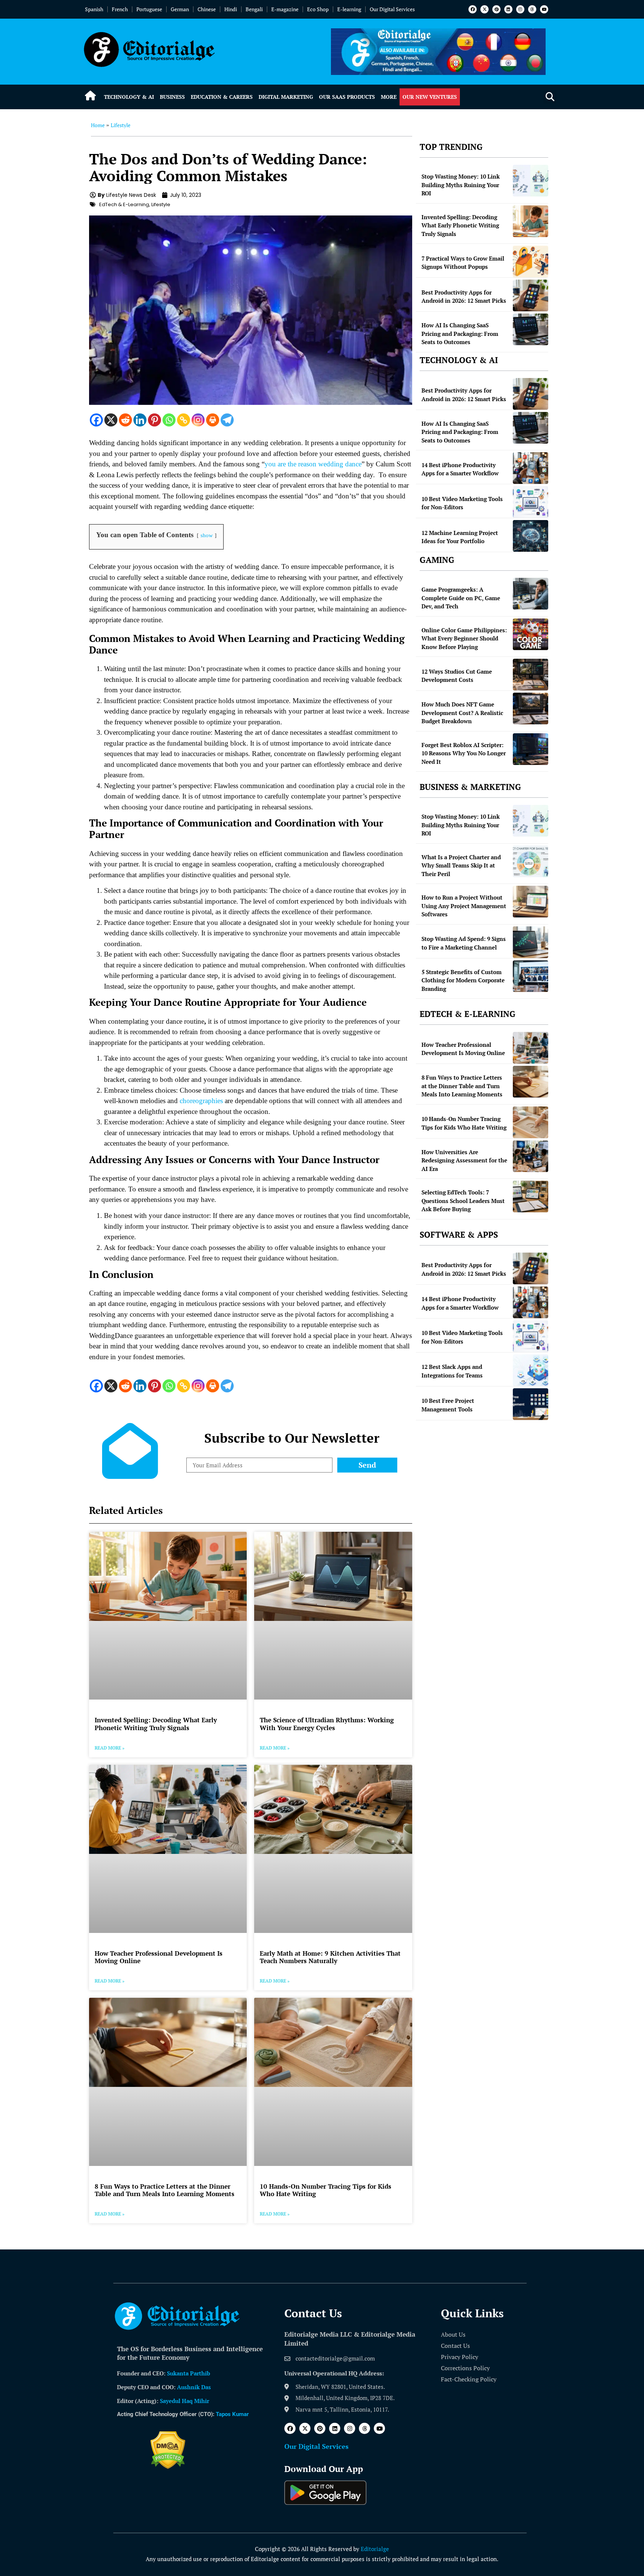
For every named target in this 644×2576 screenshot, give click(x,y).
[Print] (213, 420)
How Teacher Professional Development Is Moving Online (159, 1957)
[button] (550, 97)
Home (98, 125)
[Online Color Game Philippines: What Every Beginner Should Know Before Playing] (531, 634)
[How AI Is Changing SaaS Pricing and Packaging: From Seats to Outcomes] (531, 329)
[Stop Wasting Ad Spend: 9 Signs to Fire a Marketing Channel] (531, 942)
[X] (111, 420)
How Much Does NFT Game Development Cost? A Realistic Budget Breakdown (462, 713)
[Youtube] (544, 9)
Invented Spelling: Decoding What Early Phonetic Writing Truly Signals (156, 1724)
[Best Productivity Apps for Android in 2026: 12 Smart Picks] (531, 295)
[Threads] (532, 9)
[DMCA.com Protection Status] (168, 2467)
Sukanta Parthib (189, 2373)
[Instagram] (520, 9)
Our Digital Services (392, 9)
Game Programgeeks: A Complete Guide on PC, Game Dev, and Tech (461, 598)
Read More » (110, 1748)
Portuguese (149, 9)
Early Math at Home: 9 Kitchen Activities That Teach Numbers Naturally (330, 1957)
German (180, 9)
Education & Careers (222, 97)
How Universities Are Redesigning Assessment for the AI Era (464, 1160)
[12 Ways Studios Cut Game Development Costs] (531, 675)
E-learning (349, 9)
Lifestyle (121, 125)
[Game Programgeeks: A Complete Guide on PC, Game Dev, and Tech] (531, 594)
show (207, 535)
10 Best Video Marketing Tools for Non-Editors (462, 503)
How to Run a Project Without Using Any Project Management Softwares (464, 906)
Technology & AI (129, 97)
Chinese (207, 9)
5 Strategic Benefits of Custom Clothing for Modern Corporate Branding (463, 980)
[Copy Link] (184, 420)
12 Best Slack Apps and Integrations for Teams (452, 1371)
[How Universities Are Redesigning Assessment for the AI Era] (531, 1156)
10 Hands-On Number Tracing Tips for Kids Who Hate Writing (326, 2190)
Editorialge (375, 2549)
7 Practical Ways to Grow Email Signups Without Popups (463, 263)
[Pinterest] (496, 9)
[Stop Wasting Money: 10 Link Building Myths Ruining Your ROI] (531, 181)
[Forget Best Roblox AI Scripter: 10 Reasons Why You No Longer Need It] (531, 749)
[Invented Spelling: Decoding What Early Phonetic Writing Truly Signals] (531, 221)
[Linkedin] (508, 9)
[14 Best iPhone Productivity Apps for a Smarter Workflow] (531, 468)
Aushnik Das (194, 2387)
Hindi (231, 9)
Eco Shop (318, 9)
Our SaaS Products (347, 97)
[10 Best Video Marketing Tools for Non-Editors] (531, 502)
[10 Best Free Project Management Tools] (531, 1404)
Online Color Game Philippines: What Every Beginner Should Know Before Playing (464, 638)
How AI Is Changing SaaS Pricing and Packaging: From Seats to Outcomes (460, 333)
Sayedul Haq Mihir (184, 2401)
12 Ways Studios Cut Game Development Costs (457, 676)
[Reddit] (125, 420)
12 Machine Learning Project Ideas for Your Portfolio (460, 537)
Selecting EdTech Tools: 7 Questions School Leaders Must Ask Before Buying (463, 1201)
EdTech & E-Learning (124, 204)
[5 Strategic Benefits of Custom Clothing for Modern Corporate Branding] (531, 976)
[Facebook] (473, 9)
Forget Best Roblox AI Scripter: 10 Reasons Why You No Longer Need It (464, 753)
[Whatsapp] (169, 420)
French (120, 9)
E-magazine (285, 9)
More (389, 97)
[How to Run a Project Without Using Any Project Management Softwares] (531, 902)
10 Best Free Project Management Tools (448, 1405)
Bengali (254, 9)
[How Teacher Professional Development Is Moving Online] (531, 1048)
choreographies (201, 1101)
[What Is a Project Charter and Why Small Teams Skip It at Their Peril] (531, 861)
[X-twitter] (484, 9)
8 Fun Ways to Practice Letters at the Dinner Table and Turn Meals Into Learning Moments (165, 2190)
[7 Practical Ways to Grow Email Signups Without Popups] (531, 262)
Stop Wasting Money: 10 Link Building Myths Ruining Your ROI (461, 185)
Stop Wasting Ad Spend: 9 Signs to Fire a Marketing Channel (464, 943)
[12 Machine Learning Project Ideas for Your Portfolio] (531, 536)
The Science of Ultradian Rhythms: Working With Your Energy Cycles (327, 1724)
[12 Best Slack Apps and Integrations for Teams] (531, 1370)
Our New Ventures (430, 97)
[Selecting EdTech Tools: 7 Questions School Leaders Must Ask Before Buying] (531, 1196)
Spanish (94, 9)
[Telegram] (227, 420)
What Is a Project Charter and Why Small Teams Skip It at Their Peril (461, 865)
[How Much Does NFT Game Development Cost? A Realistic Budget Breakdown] (531, 708)
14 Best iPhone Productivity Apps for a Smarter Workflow (460, 469)
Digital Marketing (286, 97)
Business (172, 97)
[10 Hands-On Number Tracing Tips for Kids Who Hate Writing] (531, 1122)
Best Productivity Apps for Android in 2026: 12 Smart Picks (464, 297)
